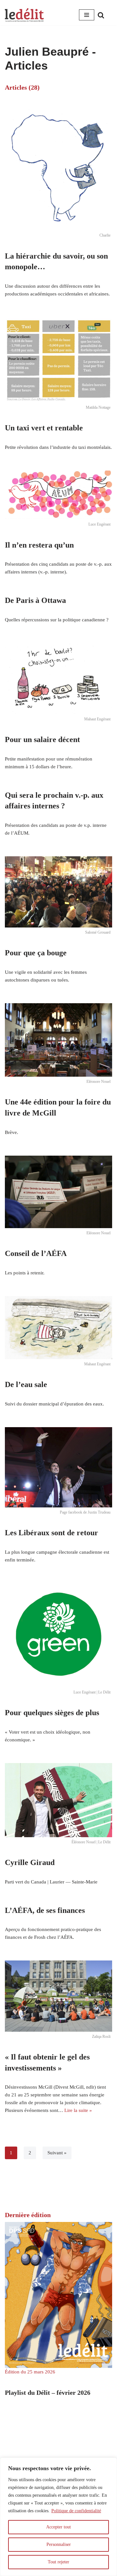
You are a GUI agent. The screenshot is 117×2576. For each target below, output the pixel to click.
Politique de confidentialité (76, 2511)
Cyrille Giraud (30, 1862)
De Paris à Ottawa (35, 600)
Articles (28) (22, 87)
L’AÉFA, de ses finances (45, 1910)
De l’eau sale (26, 1384)
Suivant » (57, 2153)
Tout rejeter (58, 2562)
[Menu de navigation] (87, 15)
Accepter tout (58, 2527)
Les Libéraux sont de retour (52, 1533)
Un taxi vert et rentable (44, 428)
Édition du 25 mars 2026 (30, 2372)
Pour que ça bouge (36, 953)
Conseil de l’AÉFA (36, 1253)
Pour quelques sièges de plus (52, 1713)
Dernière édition (28, 2215)
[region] (58, 2517)
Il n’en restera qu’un (39, 545)
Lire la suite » (78, 2110)
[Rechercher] (101, 15)
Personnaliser (59, 2544)
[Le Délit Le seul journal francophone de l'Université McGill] (24, 15)
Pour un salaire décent (42, 739)
